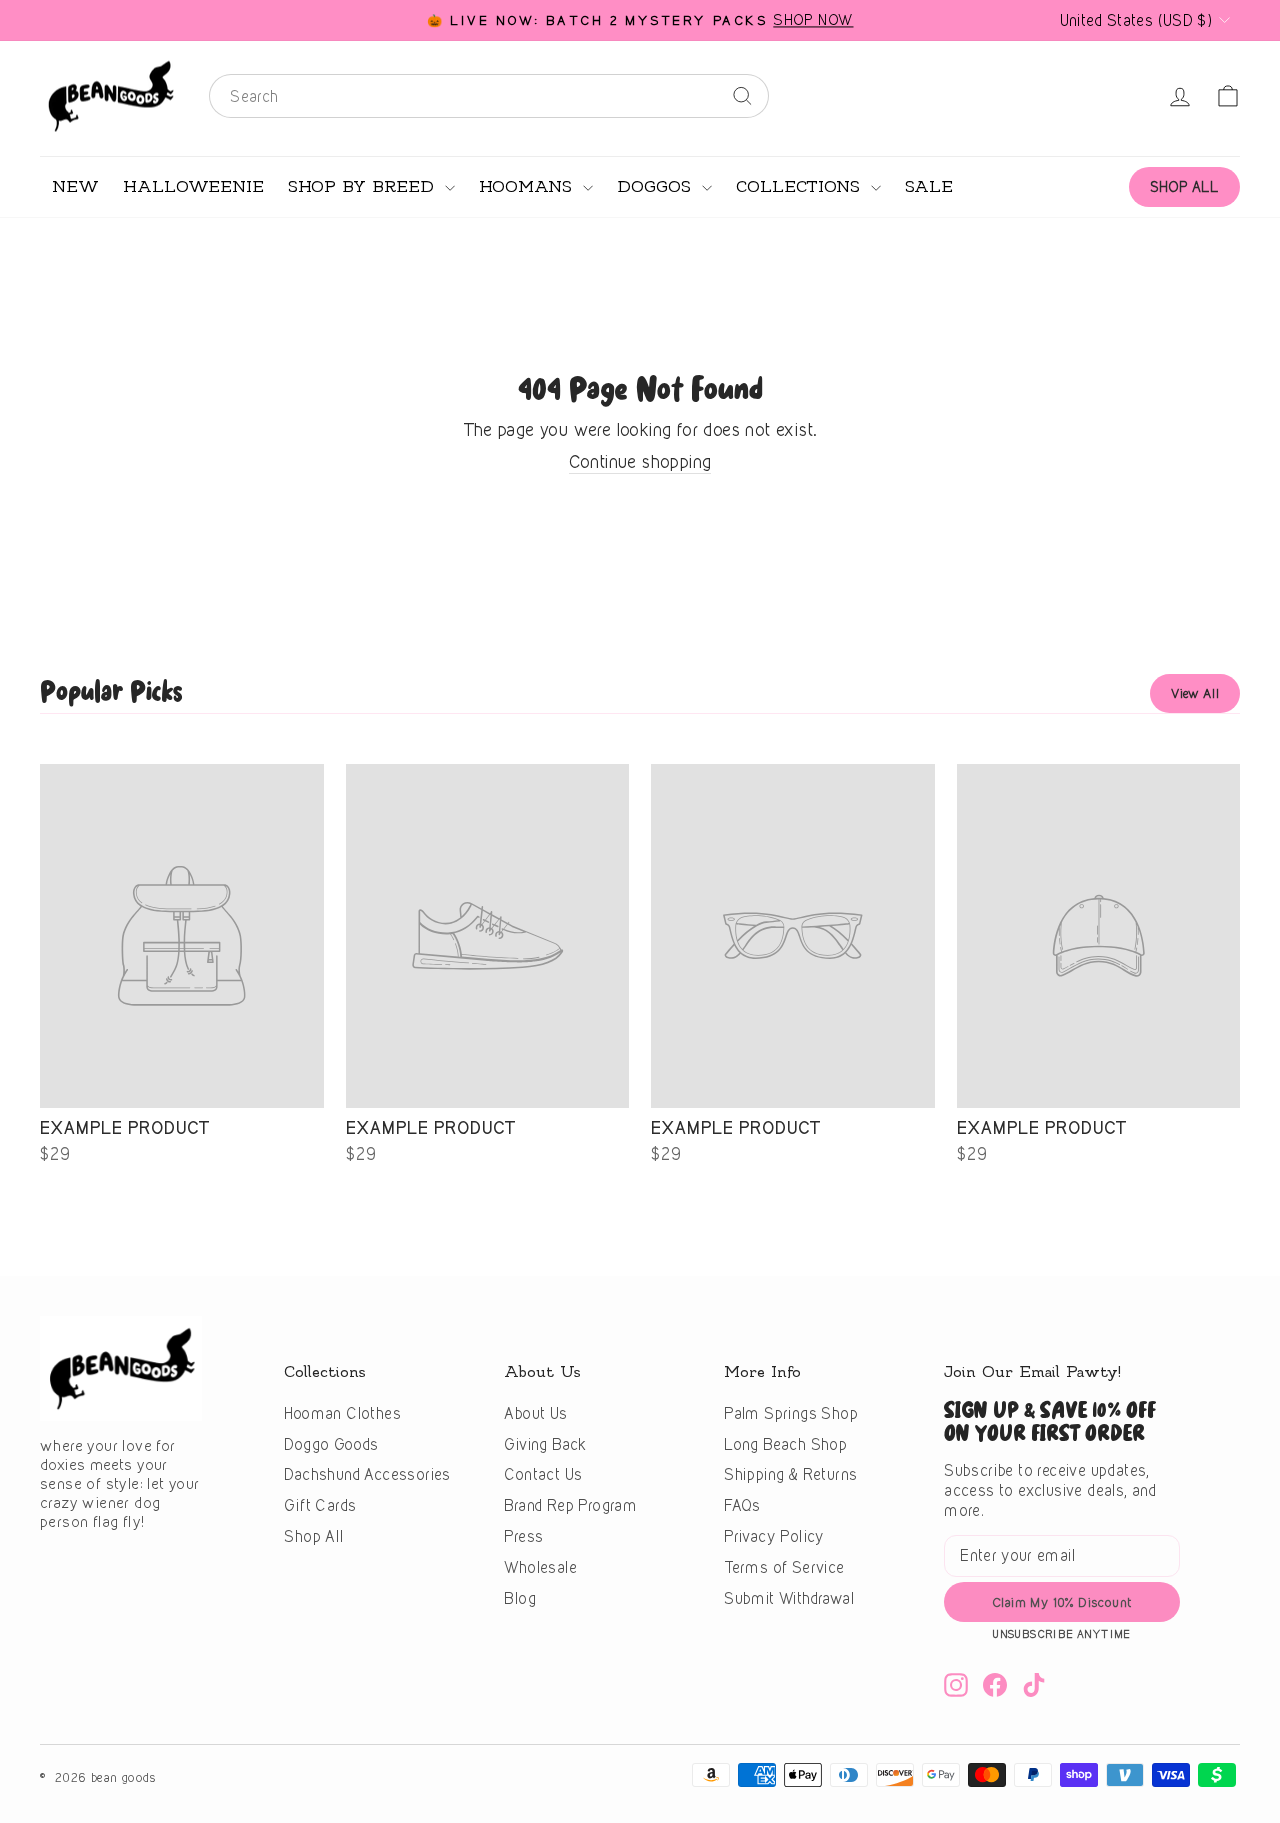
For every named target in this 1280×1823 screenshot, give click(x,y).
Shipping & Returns (790, 1474)
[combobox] (489, 96)
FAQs (742, 1505)
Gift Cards (320, 1505)
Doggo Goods (331, 1444)
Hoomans (528, 187)
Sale (929, 187)
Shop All (313, 1536)
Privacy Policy (774, 1536)
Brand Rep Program (570, 1505)
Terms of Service (784, 1567)
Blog (520, 1598)
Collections (801, 187)
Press (523, 1536)
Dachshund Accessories (367, 1474)
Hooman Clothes (342, 1413)
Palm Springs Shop (791, 1413)
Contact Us (543, 1474)
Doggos (657, 187)
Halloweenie (193, 187)
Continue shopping (640, 461)
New (75, 187)
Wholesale (540, 1567)
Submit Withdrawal (789, 1598)
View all (1195, 693)
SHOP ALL (1184, 186)
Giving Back (545, 1444)
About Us (535, 1413)
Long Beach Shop (785, 1444)
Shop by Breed (364, 187)
